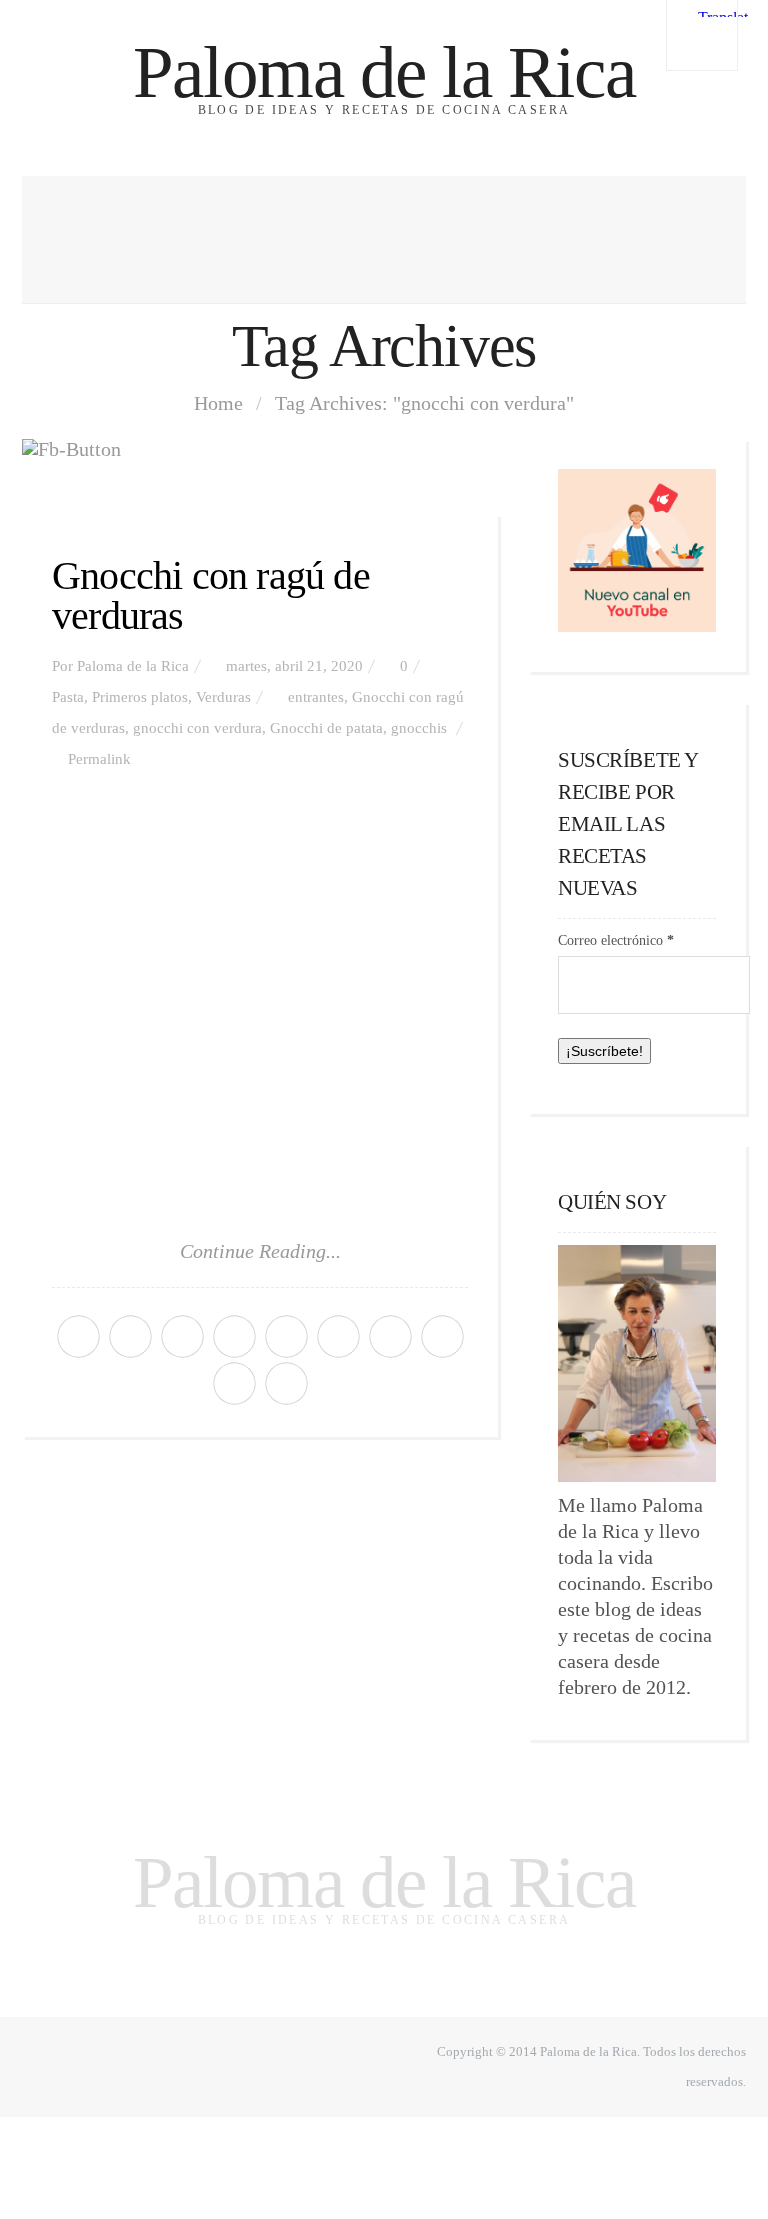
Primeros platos (140, 697)
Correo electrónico (616, 940)
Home (218, 403)
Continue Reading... (260, 1251)
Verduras (223, 697)
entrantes (316, 697)
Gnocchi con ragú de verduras (211, 595)
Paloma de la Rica (384, 72)
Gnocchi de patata (326, 728)
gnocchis (419, 728)
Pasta (68, 697)
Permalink (99, 759)
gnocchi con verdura (197, 728)
